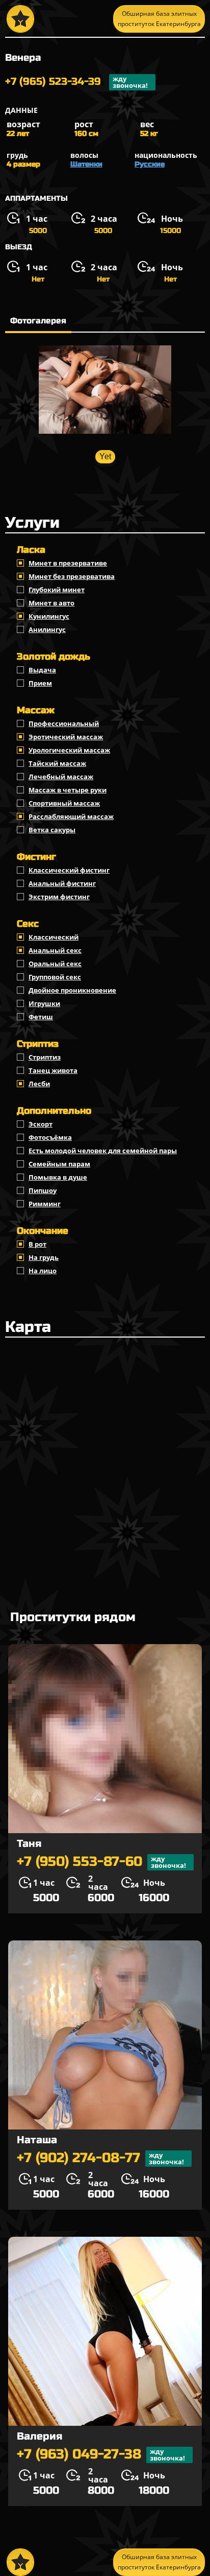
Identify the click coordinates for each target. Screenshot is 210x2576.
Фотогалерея (38, 321)
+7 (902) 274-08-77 (100, 2158)
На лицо (43, 1271)
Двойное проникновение (72, 990)
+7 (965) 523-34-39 (76, 82)
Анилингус (47, 629)
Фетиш (41, 1017)
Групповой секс (55, 977)
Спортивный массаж (64, 803)
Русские (150, 164)
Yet (105, 456)
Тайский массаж (57, 763)
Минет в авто (51, 603)
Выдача (42, 670)
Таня (29, 1844)
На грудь (44, 1257)
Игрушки (44, 1003)
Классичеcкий (54, 937)
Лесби (39, 1084)
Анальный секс (55, 950)
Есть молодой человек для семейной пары (103, 1151)
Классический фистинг (69, 870)
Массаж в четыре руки (68, 790)
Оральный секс (55, 964)
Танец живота (53, 1070)
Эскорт (41, 1124)
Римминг (45, 1204)
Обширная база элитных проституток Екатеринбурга (159, 19)
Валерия (40, 2436)
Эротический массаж (66, 737)
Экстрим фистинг (59, 897)
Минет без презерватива (72, 576)
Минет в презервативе (68, 563)
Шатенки (86, 164)
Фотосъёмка (50, 1137)
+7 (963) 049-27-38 (101, 2455)
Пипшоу (43, 1190)
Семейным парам (59, 1164)
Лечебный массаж (61, 777)
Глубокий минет (57, 590)
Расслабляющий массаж (71, 816)
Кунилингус (49, 616)
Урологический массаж (69, 750)
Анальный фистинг (62, 883)
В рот (37, 1244)
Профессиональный (64, 723)
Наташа (37, 2140)
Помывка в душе (58, 1177)
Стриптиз (45, 1057)
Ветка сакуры (52, 830)
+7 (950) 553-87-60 (101, 1862)
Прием (40, 683)
